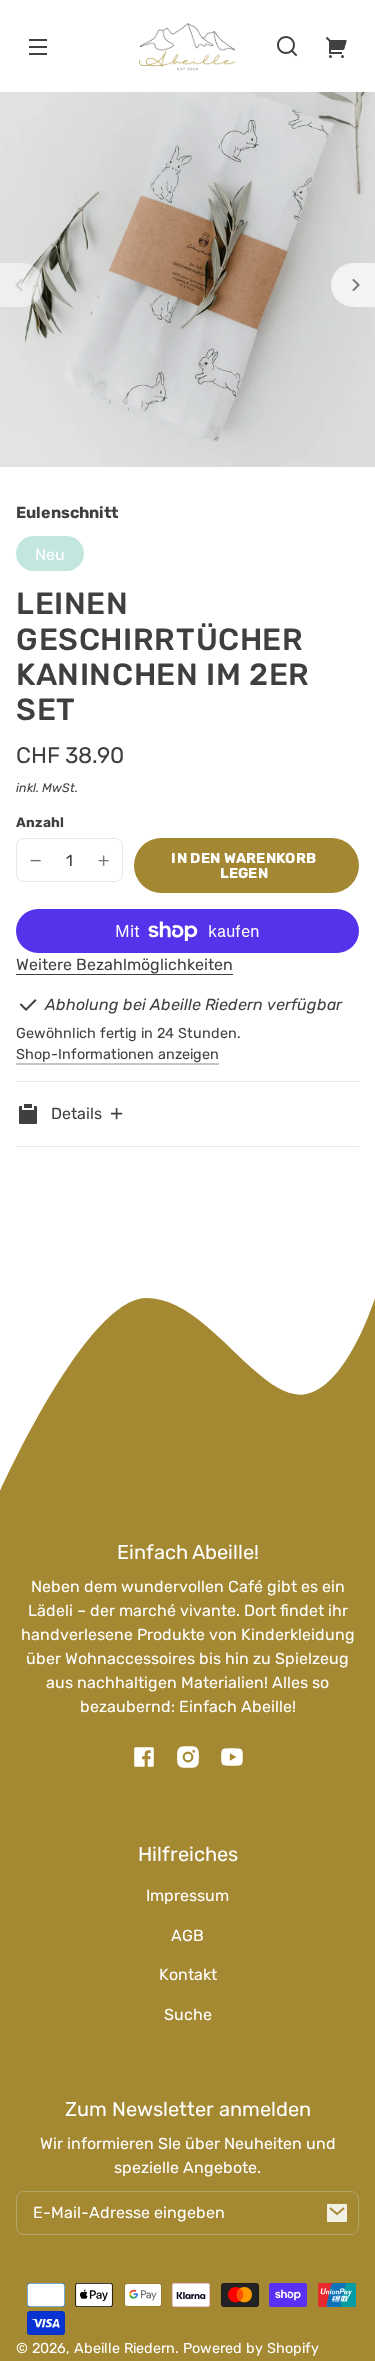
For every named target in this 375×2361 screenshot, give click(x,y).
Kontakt (188, 1974)
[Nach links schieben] (22, 285)
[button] (287, 46)
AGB (187, 1935)
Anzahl (40, 822)
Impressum (187, 1895)
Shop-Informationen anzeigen (117, 1054)
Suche (188, 2014)
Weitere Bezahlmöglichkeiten (124, 964)
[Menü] (38, 46)
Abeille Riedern (124, 2348)
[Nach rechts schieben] (353, 285)
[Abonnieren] (337, 2213)
